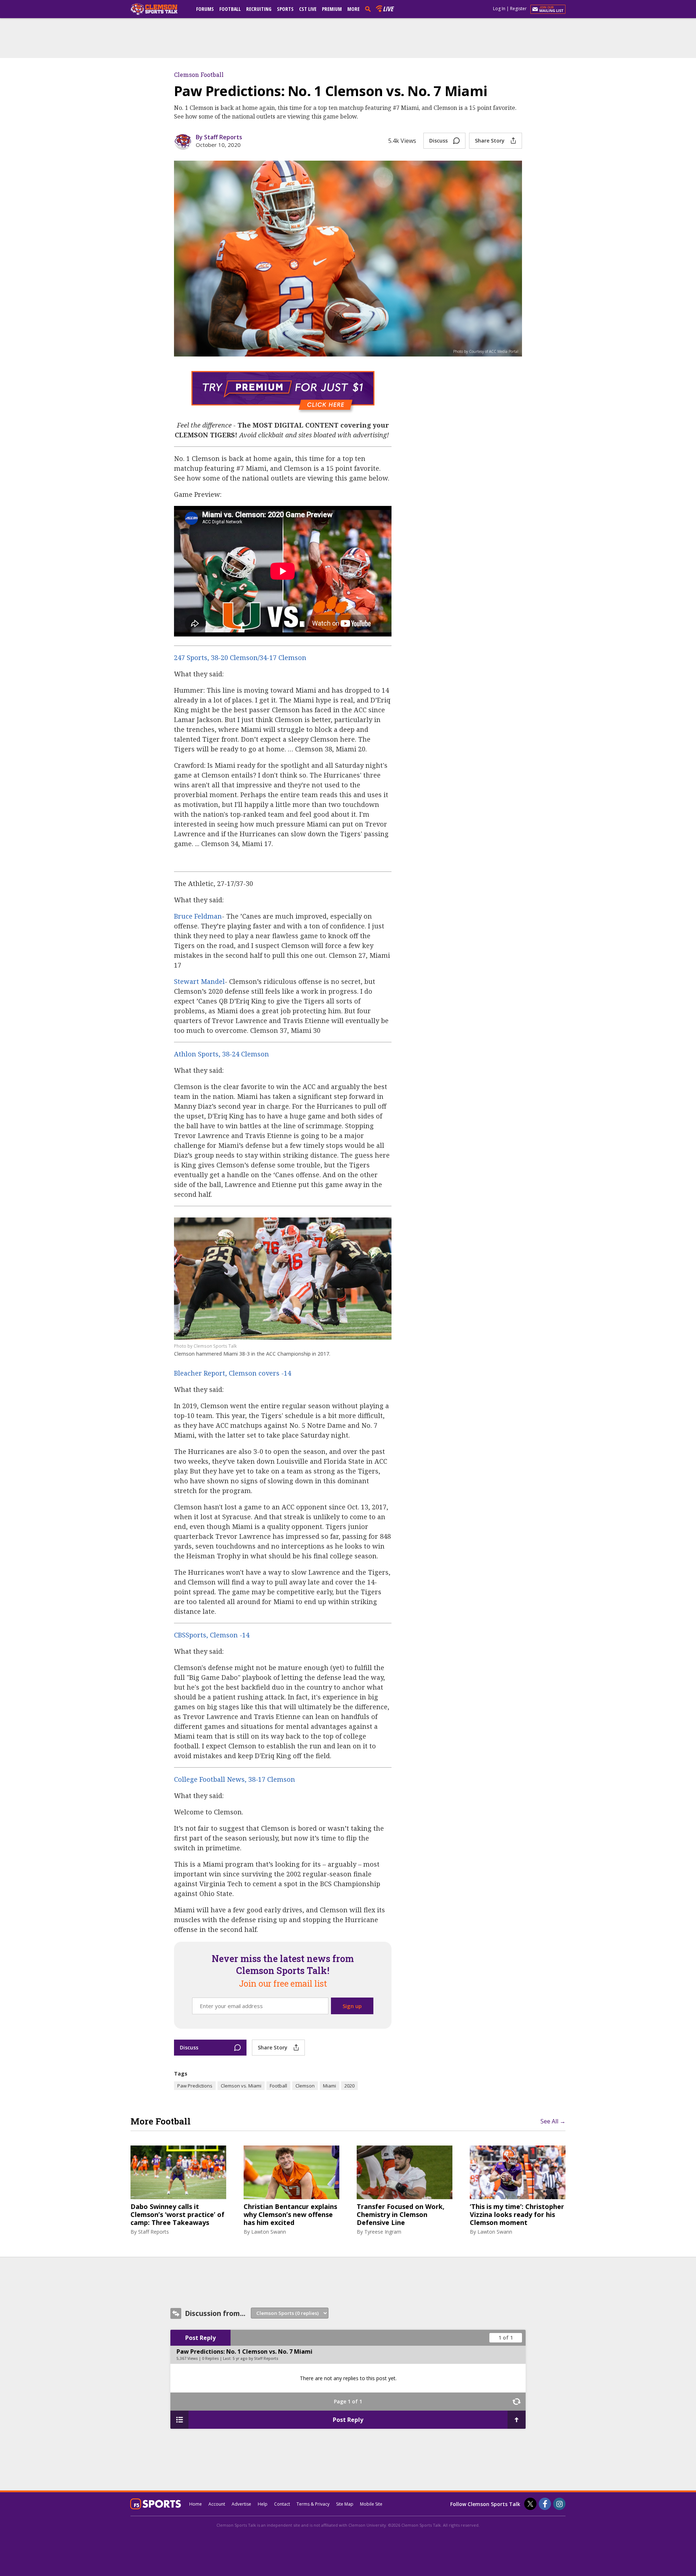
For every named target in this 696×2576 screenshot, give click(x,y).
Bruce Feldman (198, 916)
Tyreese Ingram (383, 2232)
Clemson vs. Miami (241, 2086)
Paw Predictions (195, 2086)
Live (388, 9)
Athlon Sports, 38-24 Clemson (221, 1054)
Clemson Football (199, 75)
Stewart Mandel (199, 981)
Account (217, 2504)
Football (230, 9)
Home (196, 2504)
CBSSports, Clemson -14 (212, 1635)
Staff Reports (154, 2232)
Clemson (305, 2086)
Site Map (345, 2504)
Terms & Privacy (313, 2504)
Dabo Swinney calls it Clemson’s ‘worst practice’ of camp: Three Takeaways (177, 2215)
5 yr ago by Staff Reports (256, 2358)
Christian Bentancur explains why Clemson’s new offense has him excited (290, 2215)
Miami (330, 2086)
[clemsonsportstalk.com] (159, 9)
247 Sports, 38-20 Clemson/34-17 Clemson (240, 658)
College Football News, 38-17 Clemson (235, 1779)
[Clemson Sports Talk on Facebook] (545, 2504)
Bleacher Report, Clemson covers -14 (233, 1373)
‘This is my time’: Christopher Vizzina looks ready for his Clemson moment (517, 2215)
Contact (282, 2504)
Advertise (241, 2504)
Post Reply (200, 2338)
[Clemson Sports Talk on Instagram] (559, 2504)
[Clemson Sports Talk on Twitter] (530, 2504)
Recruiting (259, 9)
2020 (349, 2086)
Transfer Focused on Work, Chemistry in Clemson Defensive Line (401, 2215)
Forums (205, 9)
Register (518, 9)
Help (263, 2504)
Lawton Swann (269, 2232)
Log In (499, 9)
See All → (553, 2121)
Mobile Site (371, 2504)
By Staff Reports (219, 137)
